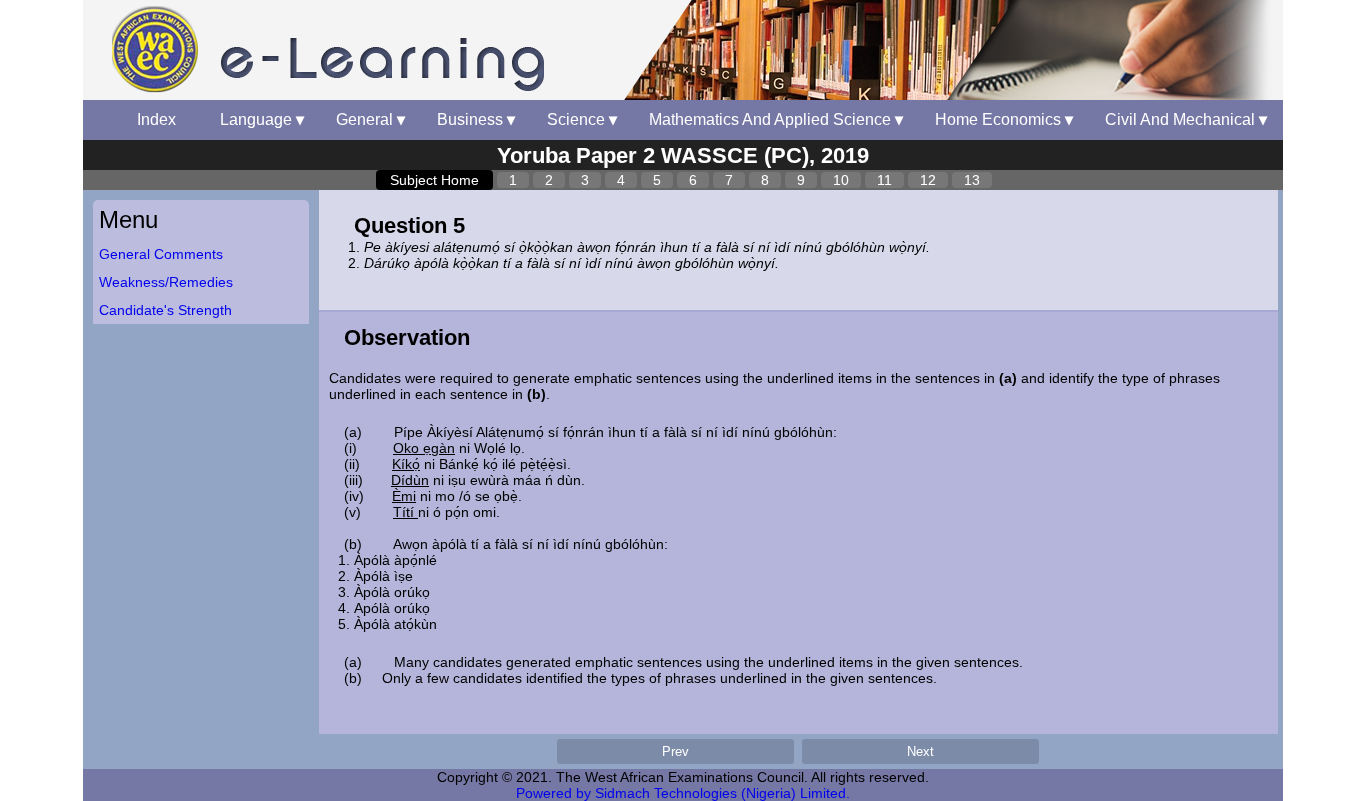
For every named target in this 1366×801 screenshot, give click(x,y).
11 (884, 180)
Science (582, 119)
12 (928, 180)
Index (162, 119)
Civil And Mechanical (1186, 119)
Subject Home (434, 180)
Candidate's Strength (165, 310)
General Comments (161, 254)
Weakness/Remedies (166, 282)
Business (476, 119)
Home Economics (1004, 119)
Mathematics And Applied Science (776, 119)
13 (972, 180)
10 (841, 180)
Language (262, 119)
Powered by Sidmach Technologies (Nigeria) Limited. (683, 793)
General (370, 119)
